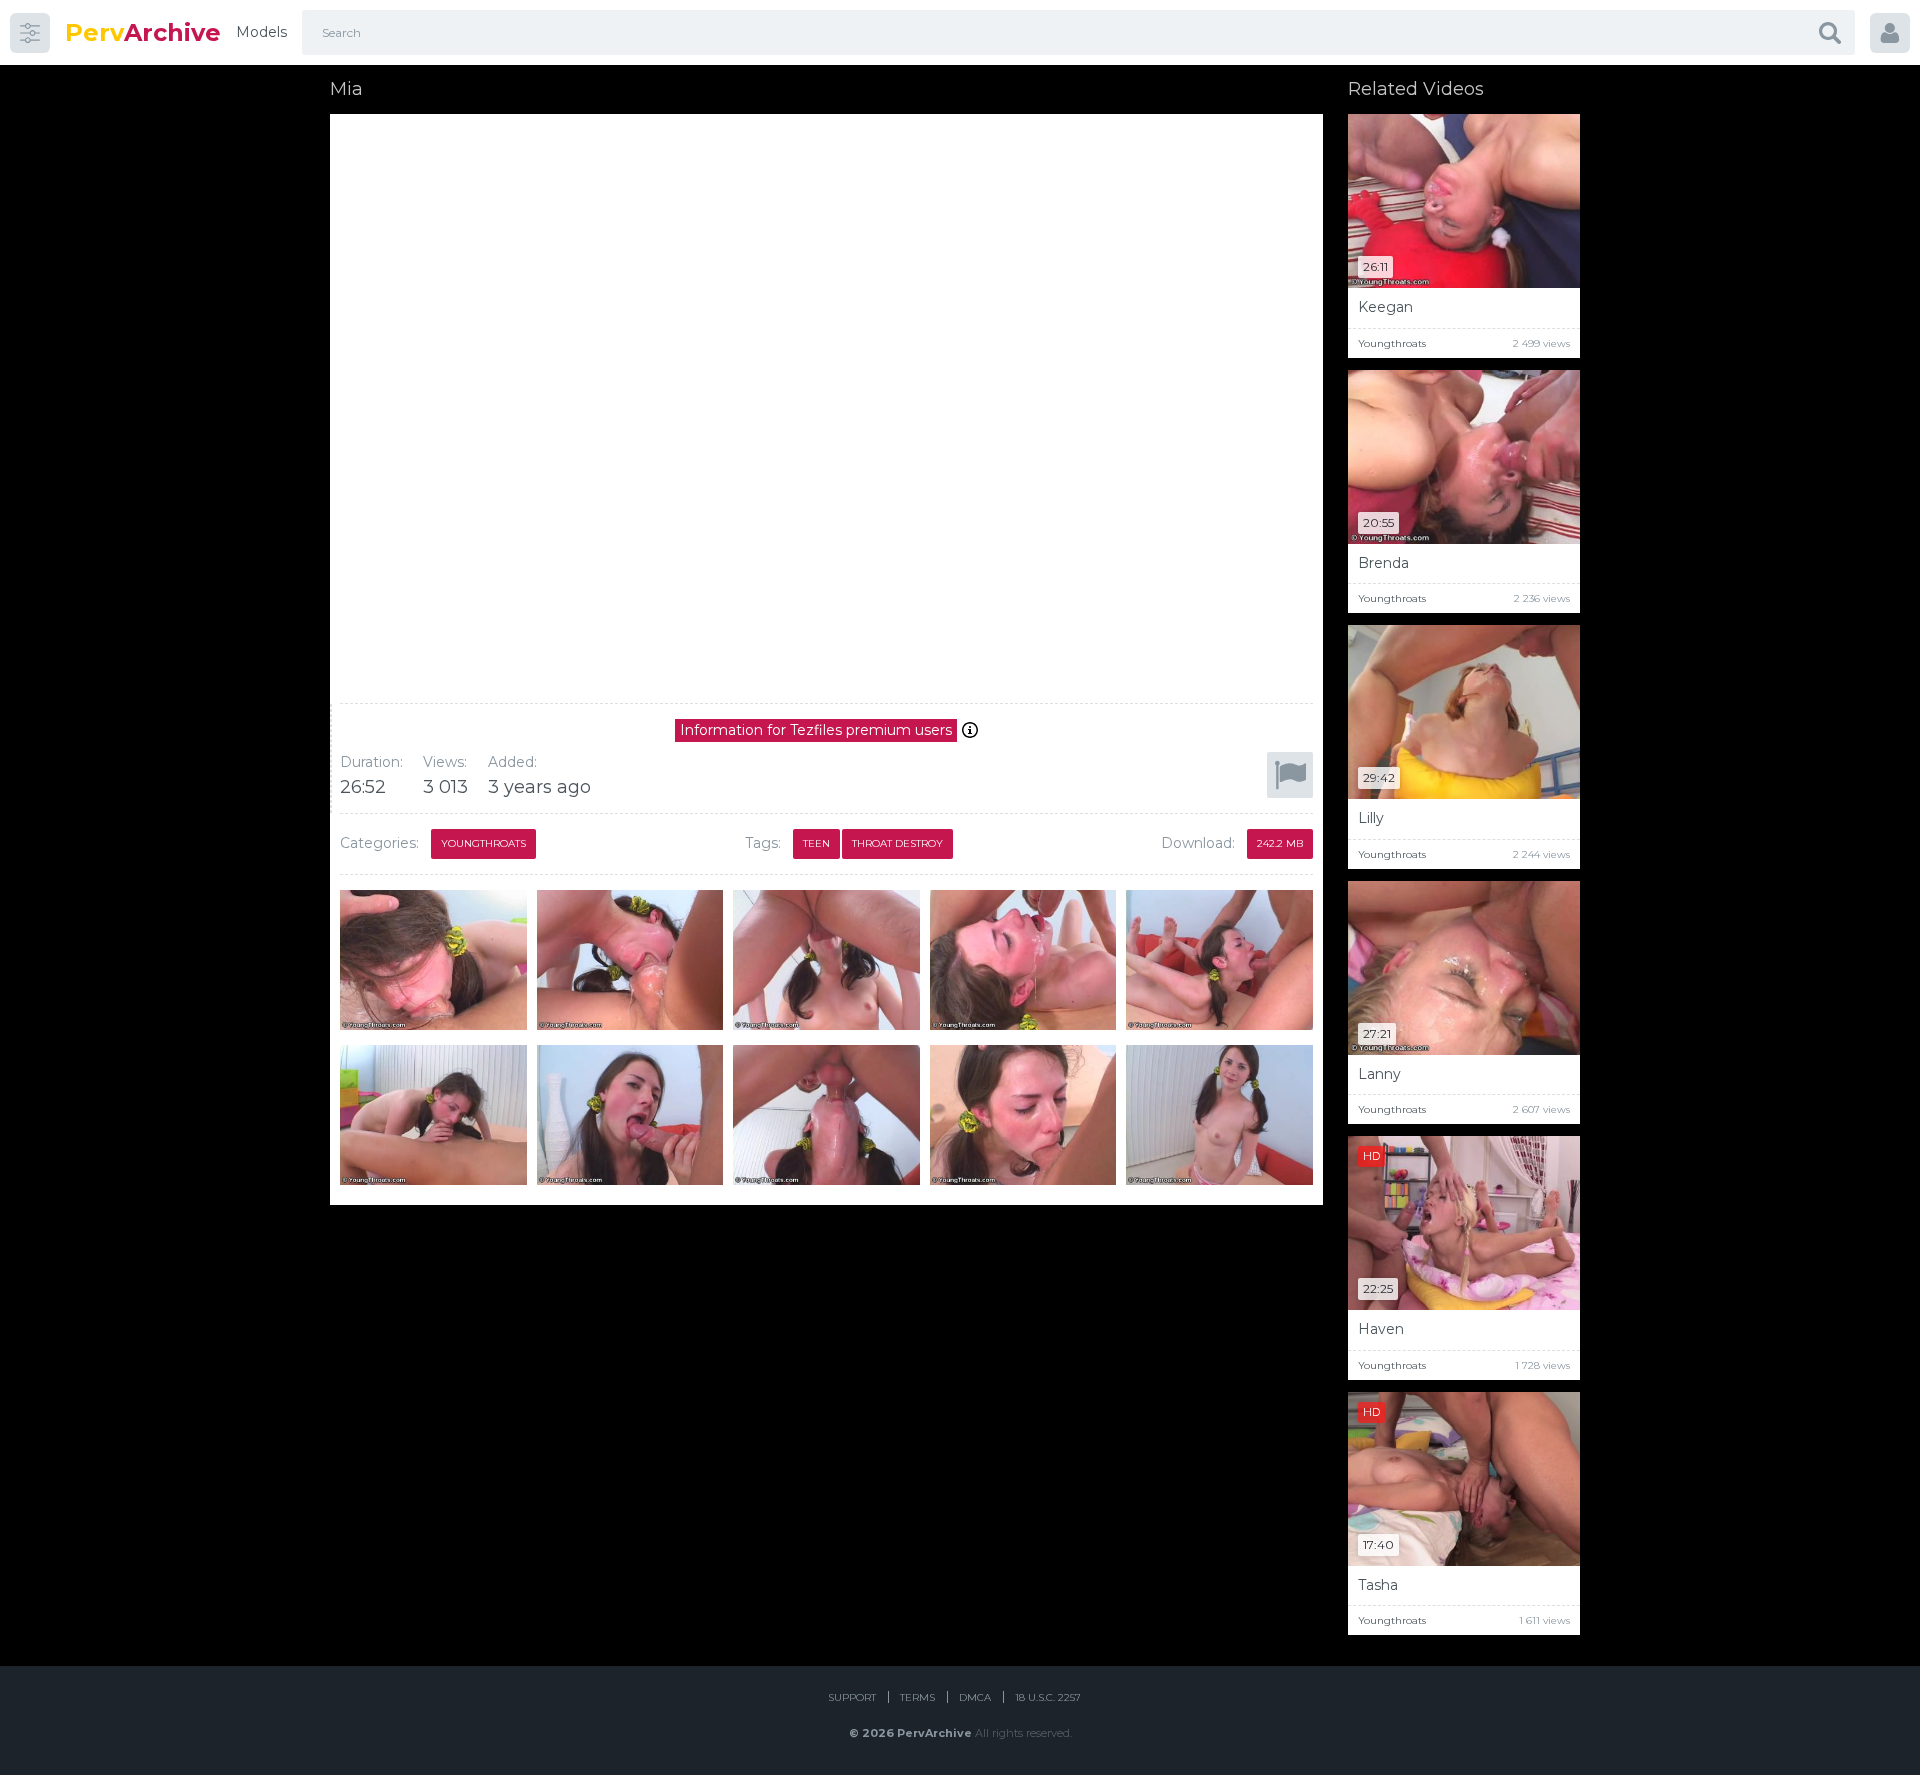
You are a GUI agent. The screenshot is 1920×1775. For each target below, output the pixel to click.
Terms (917, 1697)
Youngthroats (483, 843)
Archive (143, 32)
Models (261, 32)
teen (816, 843)
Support (852, 1697)
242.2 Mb (1280, 843)
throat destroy (897, 843)
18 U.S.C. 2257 (1048, 1697)
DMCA (975, 1697)
